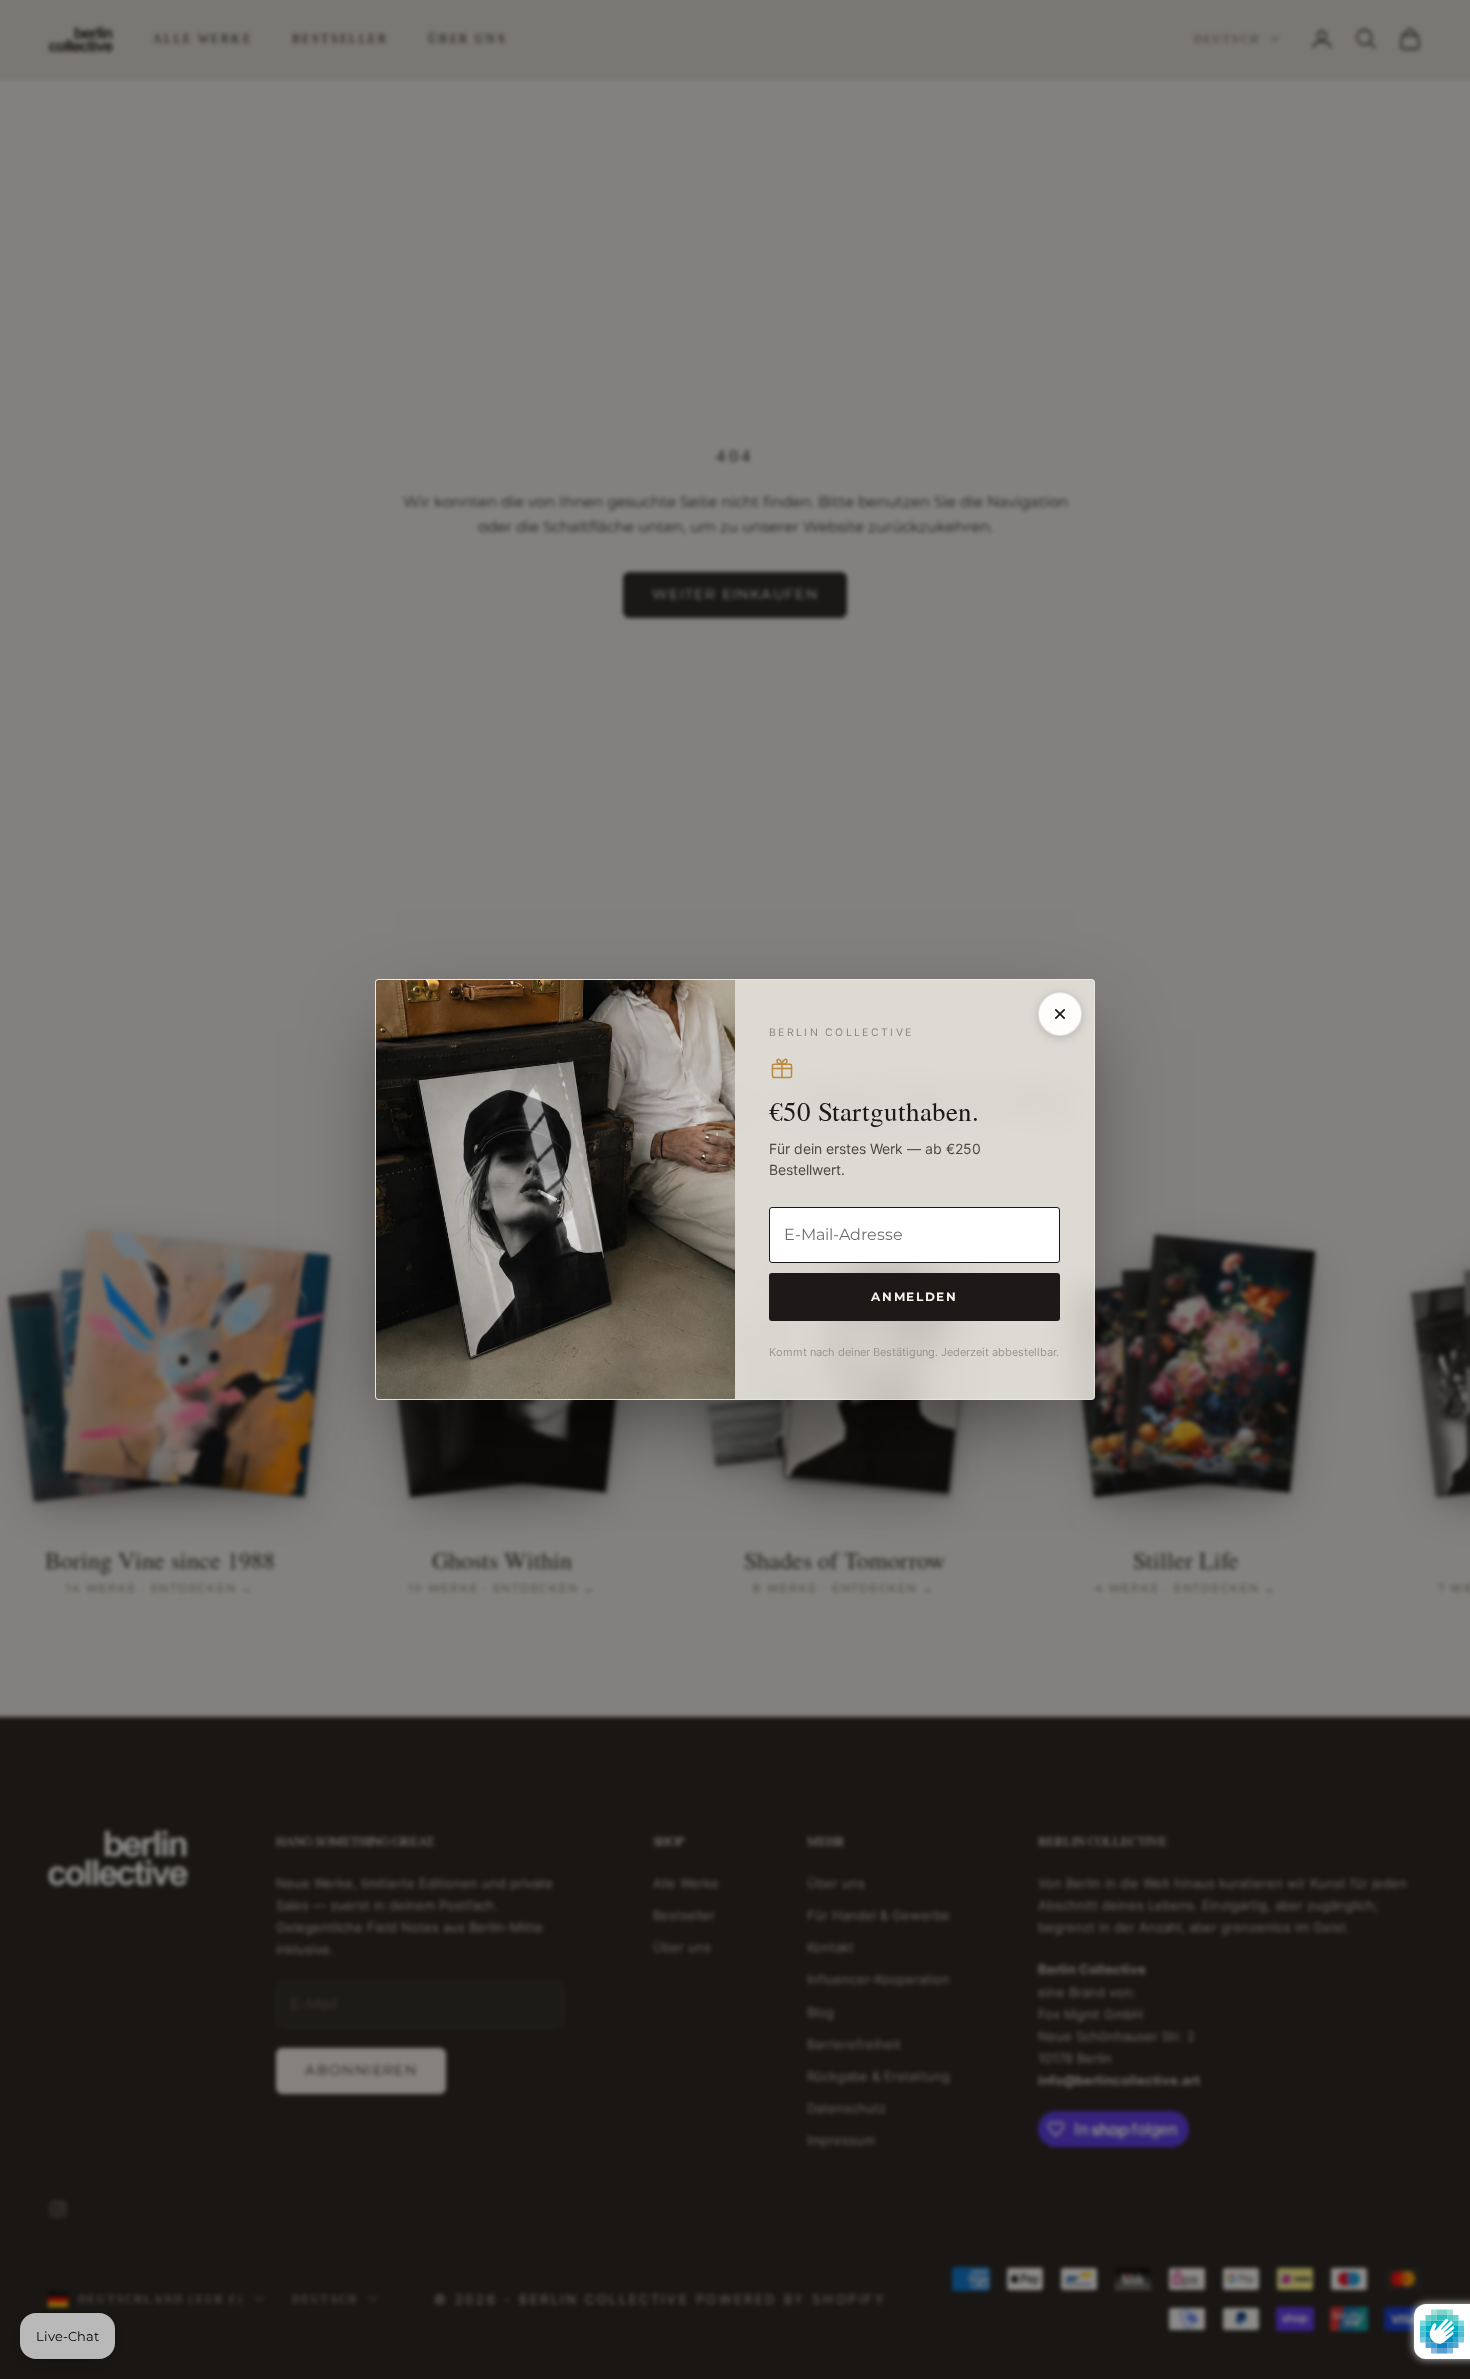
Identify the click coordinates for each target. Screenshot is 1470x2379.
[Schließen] (1060, 1014)
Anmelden (914, 1296)
